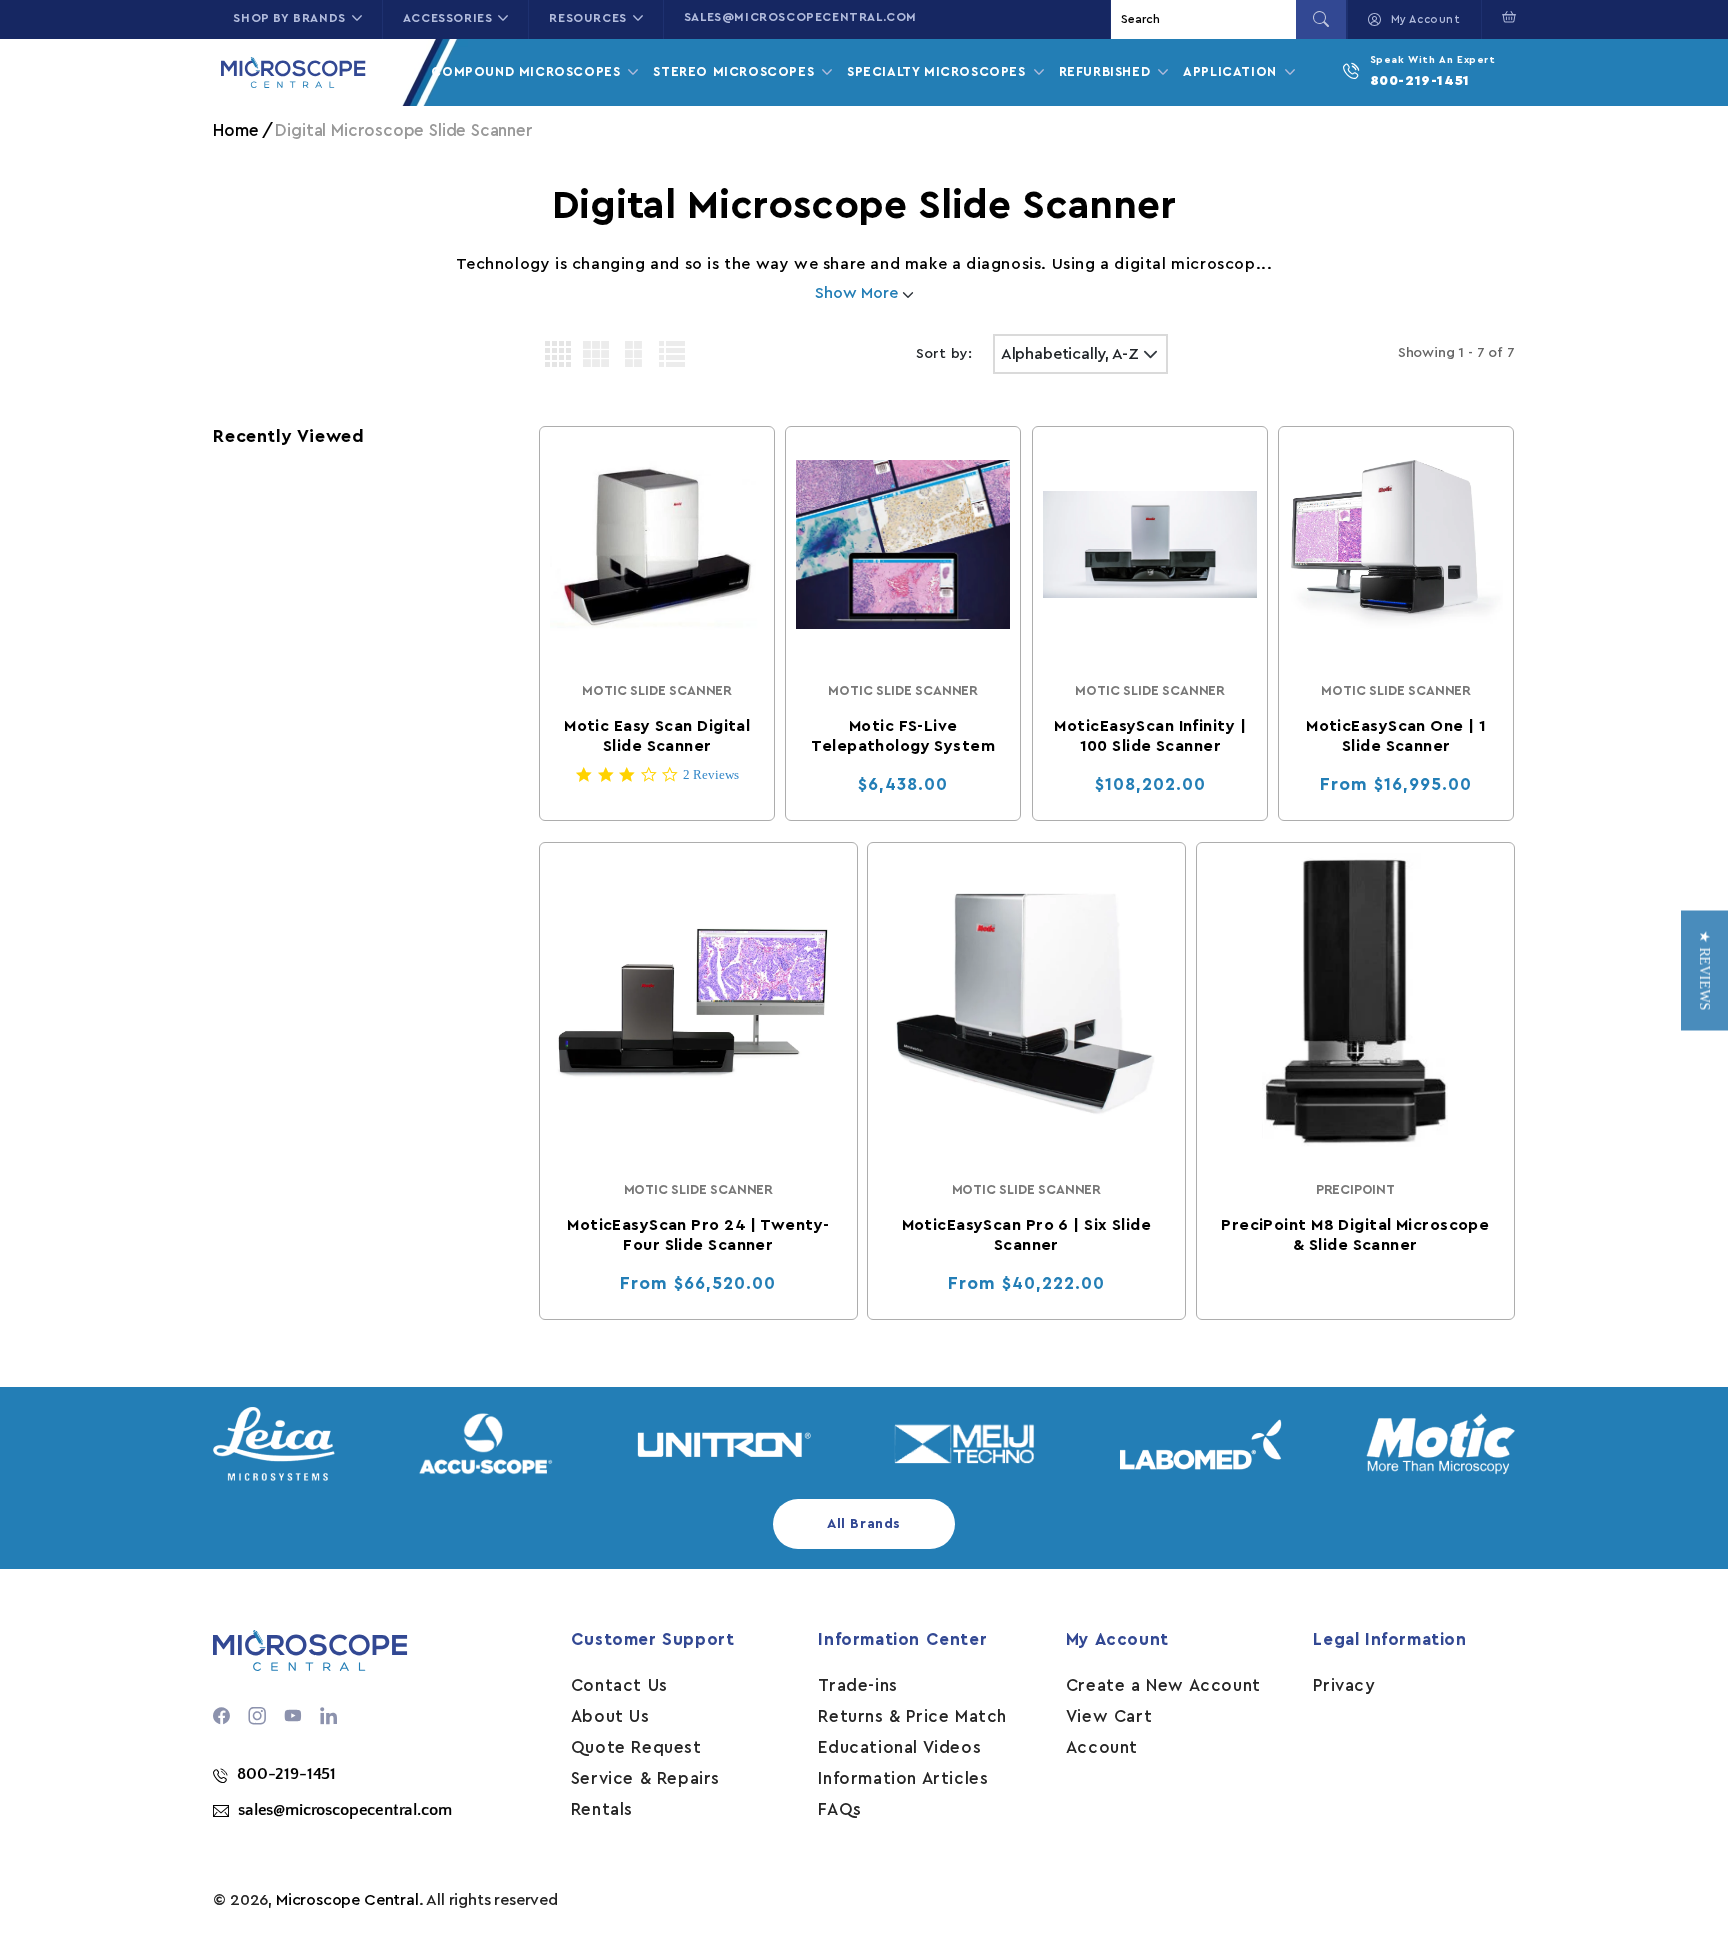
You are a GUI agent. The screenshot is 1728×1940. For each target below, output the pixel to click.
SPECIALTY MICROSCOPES (938, 71)
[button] (1504, 17)
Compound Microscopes (528, 71)
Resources (587, 18)
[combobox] (1206, 19)
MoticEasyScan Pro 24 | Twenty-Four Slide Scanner (698, 1234)
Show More (858, 293)
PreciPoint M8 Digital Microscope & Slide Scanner (1355, 1234)
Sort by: (944, 354)
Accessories (448, 18)
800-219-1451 (1420, 81)
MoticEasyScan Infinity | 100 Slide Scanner (1150, 737)
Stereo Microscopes (735, 71)
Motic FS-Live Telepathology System (904, 737)
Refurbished (1107, 71)
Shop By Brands (289, 18)
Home (235, 130)
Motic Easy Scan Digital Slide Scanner (657, 737)
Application (1232, 71)
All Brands (864, 1524)
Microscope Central (347, 1900)
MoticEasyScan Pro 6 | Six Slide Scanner (1027, 1234)
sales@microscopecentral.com (800, 17)
